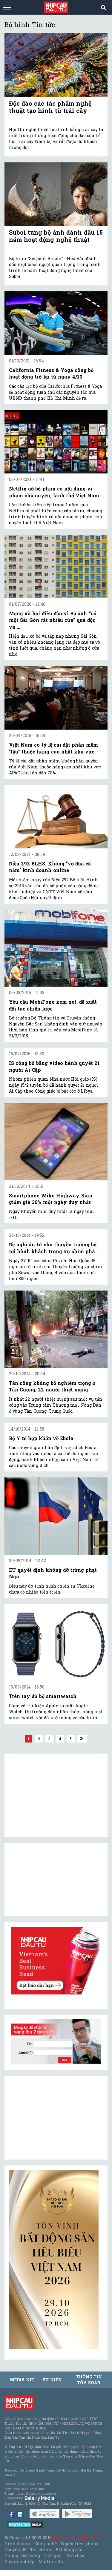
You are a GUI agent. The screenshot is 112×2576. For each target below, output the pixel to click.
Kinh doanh (17, 2544)
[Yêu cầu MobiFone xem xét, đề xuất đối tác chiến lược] (56, 948)
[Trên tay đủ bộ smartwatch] (56, 1643)
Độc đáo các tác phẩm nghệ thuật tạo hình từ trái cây (50, 107)
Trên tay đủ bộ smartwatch (43, 1696)
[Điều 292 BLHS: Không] (56, 817)
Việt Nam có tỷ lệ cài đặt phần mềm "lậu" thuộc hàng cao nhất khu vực (53, 748)
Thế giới (53, 2556)
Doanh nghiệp (19, 2562)
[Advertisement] (54, 2118)
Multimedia (52, 2562)
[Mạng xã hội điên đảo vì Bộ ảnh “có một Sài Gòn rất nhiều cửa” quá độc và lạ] (56, 566)
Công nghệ (45, 2544)
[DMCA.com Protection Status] (26, 2524)
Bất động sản (69, 2550)
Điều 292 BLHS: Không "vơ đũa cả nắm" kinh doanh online (50, 867)
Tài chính (41, 2550)
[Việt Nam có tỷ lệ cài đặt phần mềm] (56, 698)
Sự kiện (52, 2380)
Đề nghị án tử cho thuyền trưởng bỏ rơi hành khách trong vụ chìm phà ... (55, 1248)
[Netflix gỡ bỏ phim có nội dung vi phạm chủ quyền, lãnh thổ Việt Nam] (56, 442)
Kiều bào (75, 2556)
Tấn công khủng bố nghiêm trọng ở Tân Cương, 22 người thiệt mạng (52, 1386)
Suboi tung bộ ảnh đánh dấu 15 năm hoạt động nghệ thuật (56, 236)
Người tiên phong (80, 2544)
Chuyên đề (15, 2550)
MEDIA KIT (22, 2380)
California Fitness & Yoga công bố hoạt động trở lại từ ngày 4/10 (51, 373)
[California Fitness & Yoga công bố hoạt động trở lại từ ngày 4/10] (56, 323)
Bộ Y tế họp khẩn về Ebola (41, 1438)
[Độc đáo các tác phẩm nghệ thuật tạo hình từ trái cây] (56, 65)
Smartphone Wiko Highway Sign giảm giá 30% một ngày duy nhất (51, 1199)
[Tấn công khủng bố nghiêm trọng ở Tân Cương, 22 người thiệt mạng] (56, 1329)
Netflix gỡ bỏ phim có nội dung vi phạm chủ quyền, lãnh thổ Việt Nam (54, 492)
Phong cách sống (22, 2556)
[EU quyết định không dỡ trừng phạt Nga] (56, 1516)
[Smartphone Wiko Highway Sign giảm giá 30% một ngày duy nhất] (56, 1142)
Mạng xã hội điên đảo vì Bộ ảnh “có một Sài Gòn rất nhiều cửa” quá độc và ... (53, 620)
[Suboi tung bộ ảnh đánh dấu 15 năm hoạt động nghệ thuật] (56, 194)
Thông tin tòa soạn (89, 2380)
